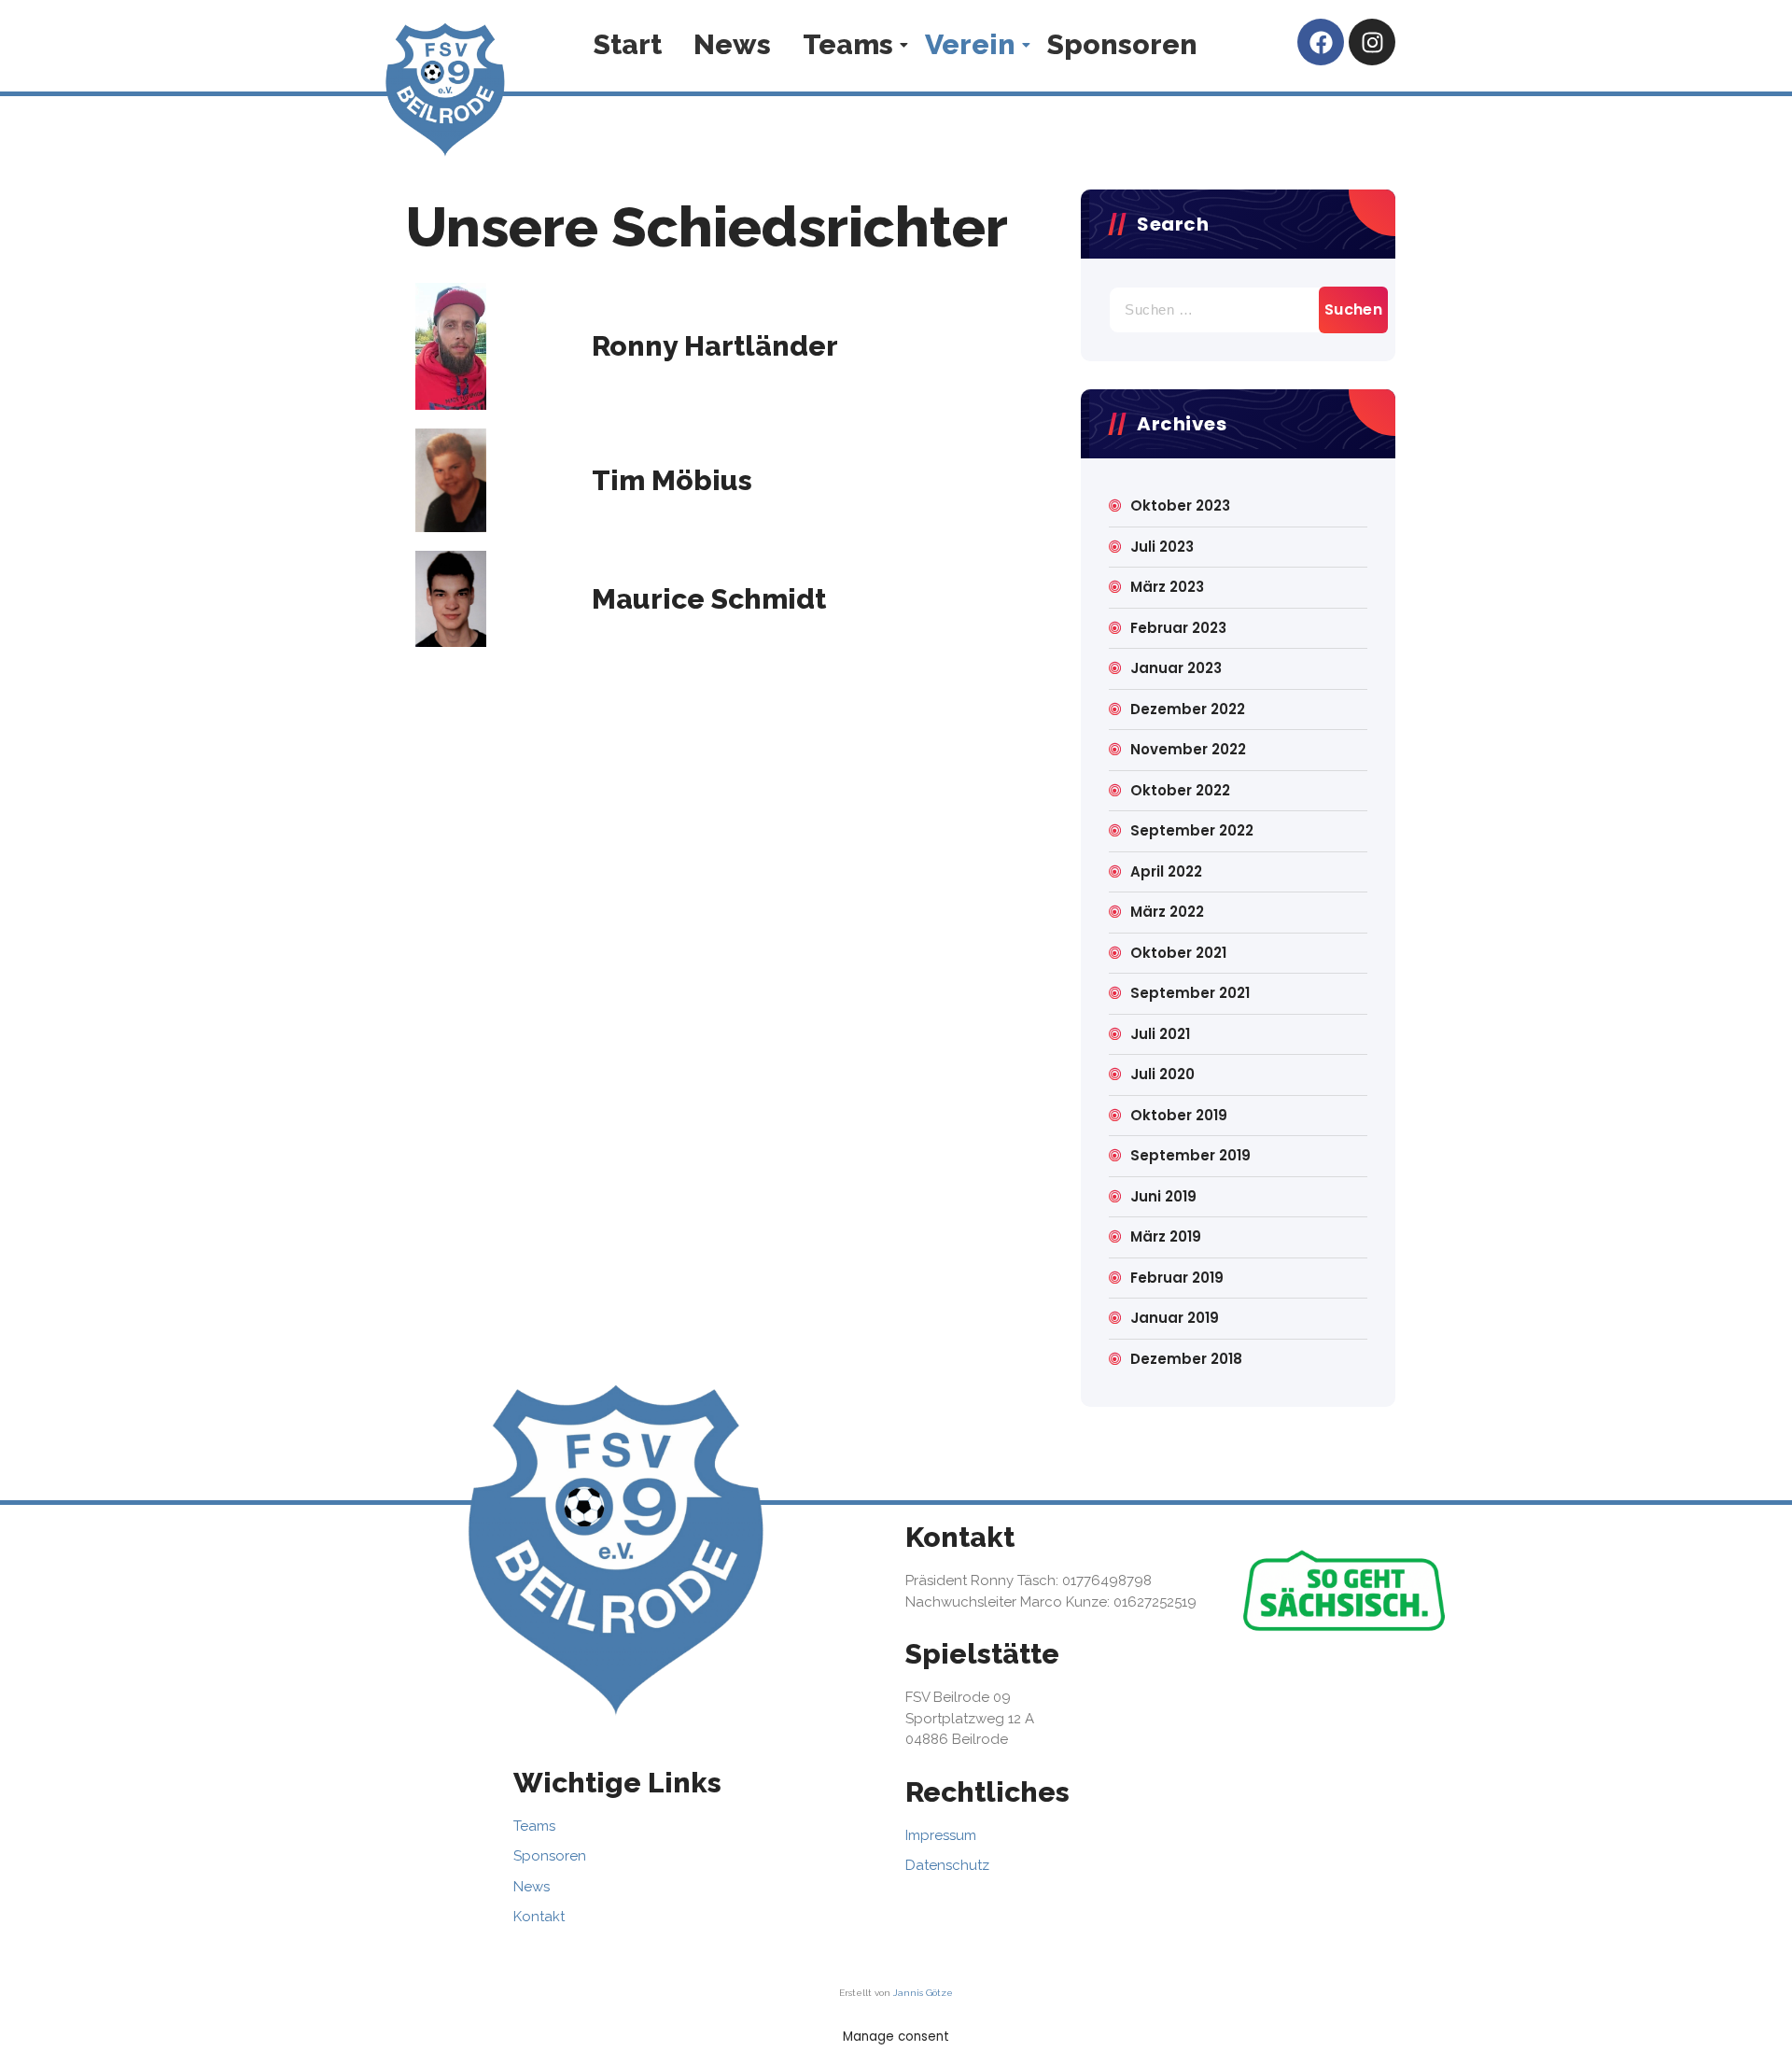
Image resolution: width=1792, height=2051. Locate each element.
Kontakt (539, 1917)
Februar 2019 (1177, 1278)
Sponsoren (1122, 44)
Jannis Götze (923, 1993)
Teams (848, 44)
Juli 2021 (1160, 1034)
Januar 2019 (1175, 1318)
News (732, 44)
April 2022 (1166, 871)
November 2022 (1188, 749)
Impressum (941, 1835)
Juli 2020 (1162, 1074)
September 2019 (1190, 1155)
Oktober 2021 (1178, 953)
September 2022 (1192, 830)
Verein (970, 44)
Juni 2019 (1163, 1196)
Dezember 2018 (1186, 1359)
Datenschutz (947, 1865)
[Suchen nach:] (1238, 310)
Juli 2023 (1162, 547)
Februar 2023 (1178, 628)
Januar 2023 (1176, 668)
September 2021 (1190, 993)
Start (628, 44)
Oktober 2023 (1180, 506)
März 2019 (1166, 1236)
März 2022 (1167, 912)
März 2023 (1167, 587)
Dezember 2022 (1188, 709)
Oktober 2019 (1179, 1115)
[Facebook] (1321, 42)
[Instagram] (1372, 42)
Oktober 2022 (1180, 790)
